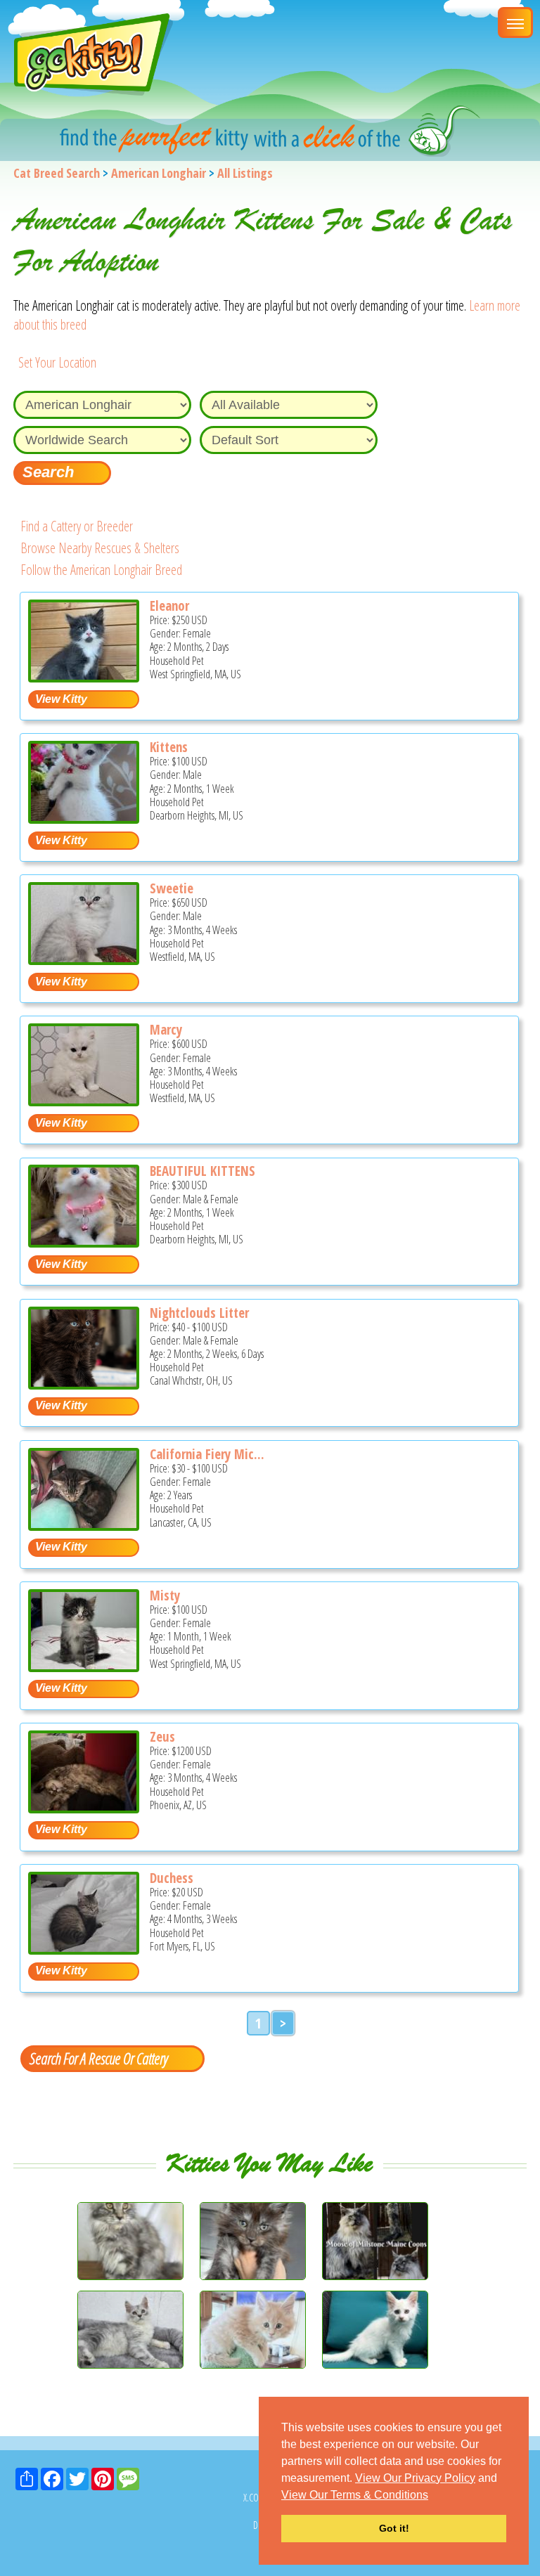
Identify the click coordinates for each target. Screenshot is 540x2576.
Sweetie (172, 888)
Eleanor (169, 606)
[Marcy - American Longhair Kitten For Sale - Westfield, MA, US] (84, 1101)
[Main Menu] (515, 22)
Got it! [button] (394, 2528)
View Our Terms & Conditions (355, 2495)
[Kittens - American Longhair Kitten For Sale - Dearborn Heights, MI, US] (84, 818)
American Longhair (159, 173)
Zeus (162, 1737)
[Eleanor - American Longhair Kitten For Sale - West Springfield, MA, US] (84, 677)
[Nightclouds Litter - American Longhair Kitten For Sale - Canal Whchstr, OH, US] (84, 1384)
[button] (433, 2496)
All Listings (245, 173)
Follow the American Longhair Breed (101, 570)
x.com (255, 2498)
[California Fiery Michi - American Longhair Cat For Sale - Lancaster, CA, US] (84, 1526)
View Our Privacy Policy (415, 2478)
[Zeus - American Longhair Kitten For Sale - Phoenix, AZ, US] (84, 1808)
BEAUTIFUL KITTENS (202, 1171)
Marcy (166, 1030)
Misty (165, 1596)
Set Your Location (57, 362)
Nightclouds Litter (199, 1313)
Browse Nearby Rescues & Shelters (100, 548)
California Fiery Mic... (207, 1454)
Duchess (172, 1878)
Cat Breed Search (57, 173)
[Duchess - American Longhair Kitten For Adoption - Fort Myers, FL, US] (84, 1949)
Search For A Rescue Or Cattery (98, 2058)
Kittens (169, 747)
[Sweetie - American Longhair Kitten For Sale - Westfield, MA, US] (84, 960)
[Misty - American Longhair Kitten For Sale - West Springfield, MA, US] (84, 1667)
